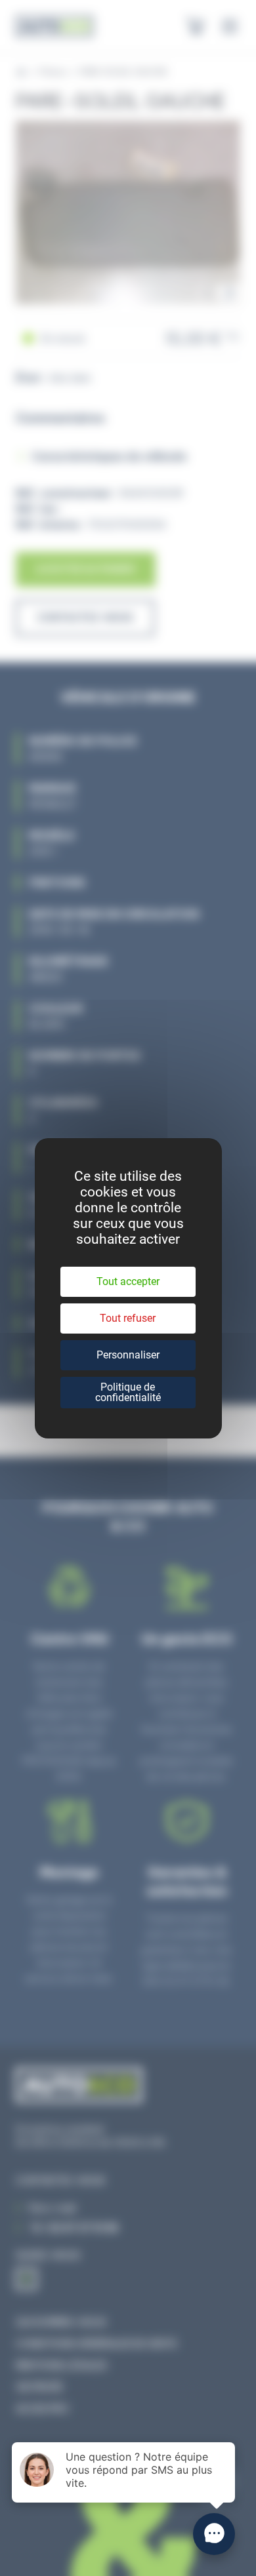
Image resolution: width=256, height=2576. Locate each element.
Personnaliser (128, 1355)
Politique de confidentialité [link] (128, 1392)
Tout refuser (128, 1318)
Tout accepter (128, 1281)
